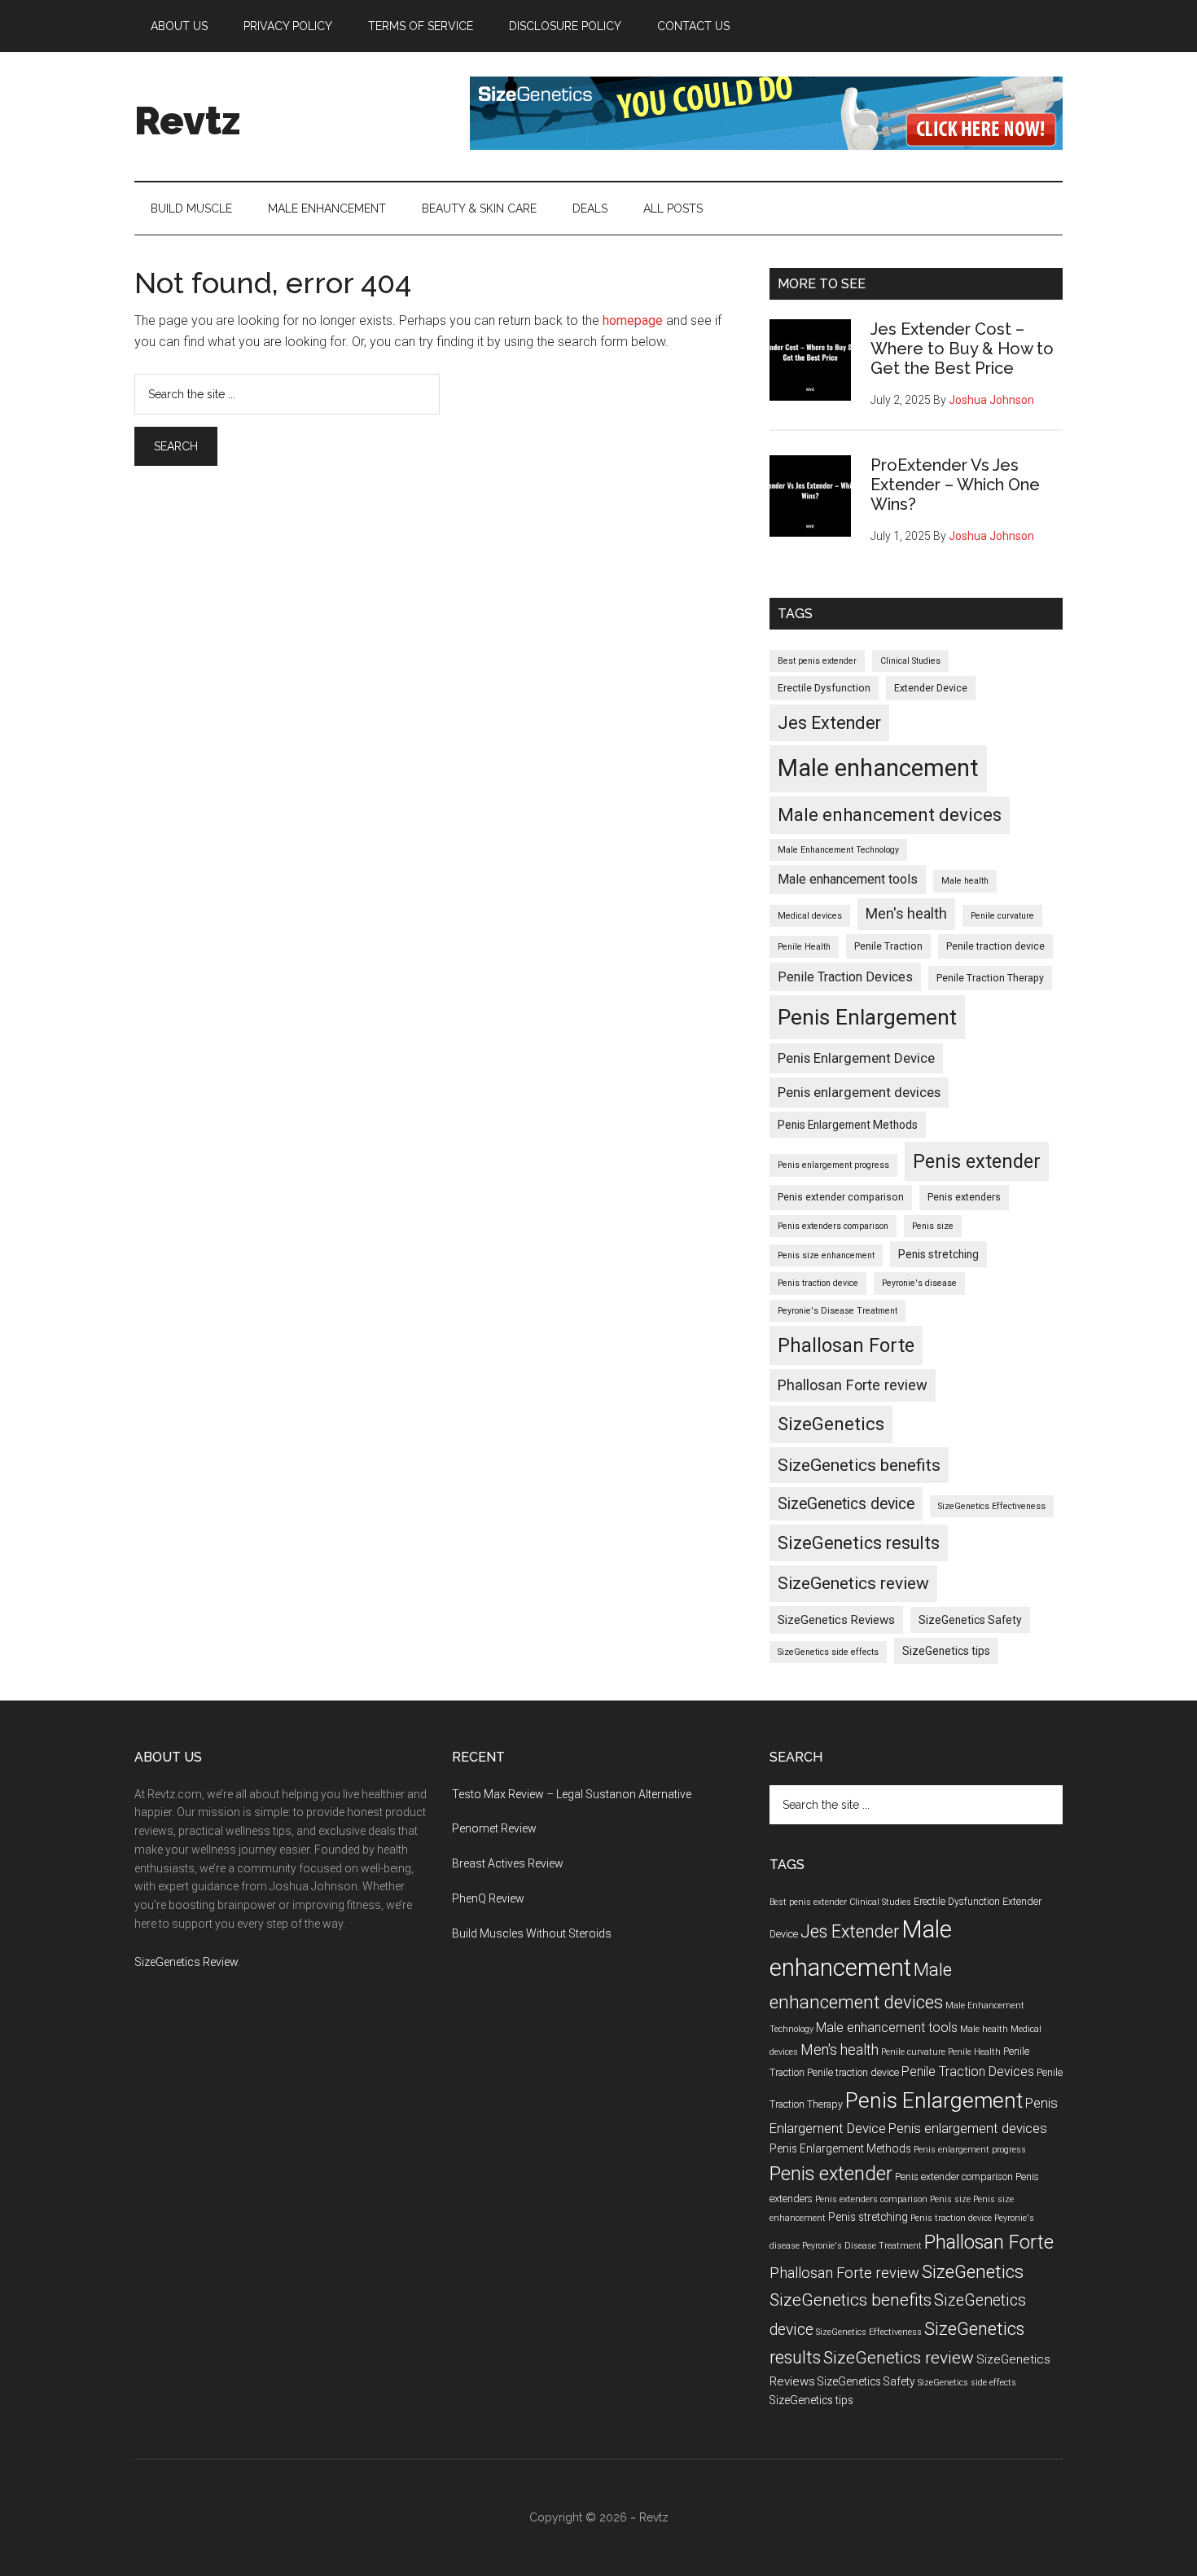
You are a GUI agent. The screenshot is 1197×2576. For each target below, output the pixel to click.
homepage (633, 320)
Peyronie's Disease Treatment (837, 1311)
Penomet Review (494, 1828)
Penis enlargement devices (859, 1092)
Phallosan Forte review (853, 1385)
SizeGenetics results (859, 1543)
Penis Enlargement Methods (848, 1125)
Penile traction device (995, 946)
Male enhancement (878, 768)
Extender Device (931, 688)
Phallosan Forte (846, 1345)
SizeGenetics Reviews (836, 1620)
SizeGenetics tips (946, 1651)
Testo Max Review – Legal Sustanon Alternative (572, 1794)
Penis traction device (818, 1283)
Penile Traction (888, 946)
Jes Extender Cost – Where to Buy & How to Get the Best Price (962, 349)
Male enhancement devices (890, 815)
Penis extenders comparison (833, 1226)
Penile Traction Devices (845, 977)
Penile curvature (1002, 916)
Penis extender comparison (841, 1197)
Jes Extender (829, 723)
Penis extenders (964, 1197)
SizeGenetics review (853, 1583)
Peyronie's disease (919, 1283)
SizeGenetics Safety (970, 1620)
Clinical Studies (910, 661)
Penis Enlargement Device (856, 1058)
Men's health (906, 914)
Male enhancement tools (848, 879)
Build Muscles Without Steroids (532, 1933)
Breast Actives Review (508, 1863)
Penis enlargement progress (833, 1165)
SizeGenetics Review (186, 1962)
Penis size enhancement (826, 1255)
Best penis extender (817, 661)
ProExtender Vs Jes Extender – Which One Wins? (955, 485)
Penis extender (977, 1161)
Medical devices (810, 916)
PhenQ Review (488, 1898)
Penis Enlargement (867, 1017)
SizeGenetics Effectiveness (992, 1506)
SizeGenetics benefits (859, 1465)
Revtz (187, 121)
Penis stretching (938, 1254)
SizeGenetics (831, 1424)
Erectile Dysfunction (824, 688)
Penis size (933, 1226)
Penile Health (804, 947)
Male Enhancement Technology (838, 850)
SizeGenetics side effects (828, 1652)
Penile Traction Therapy (990, 978)
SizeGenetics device (846, 1504)
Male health (965, 881)
